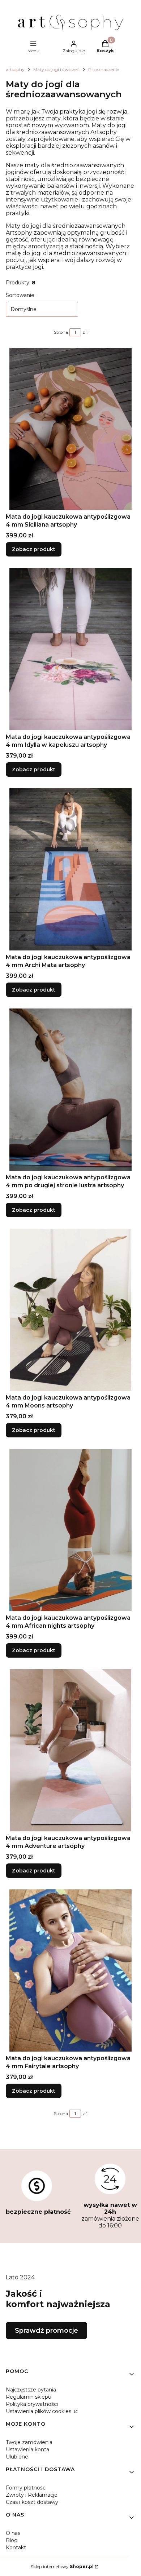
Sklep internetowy (62, 2566)
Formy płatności (26, 2488)
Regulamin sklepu (29, 2397)
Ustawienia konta (27, 2449)
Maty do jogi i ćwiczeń (56, 69)
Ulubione (17, 2457)
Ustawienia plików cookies (39, 2411)
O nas (13, 2533)
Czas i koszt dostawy (32, 2502)
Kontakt (16, 2548)
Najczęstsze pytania (31, 2390)
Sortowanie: (21, 295)
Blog (12, 2540)
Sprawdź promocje (46, 2331)
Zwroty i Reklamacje (32, 2495)
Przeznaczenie (104, 69)
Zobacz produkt (34, 549)
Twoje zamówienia (29, 2442)
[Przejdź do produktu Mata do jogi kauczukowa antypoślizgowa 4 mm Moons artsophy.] (70, 1310)
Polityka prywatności (32, 2404)
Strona (61, 332)
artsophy (15, 69)
